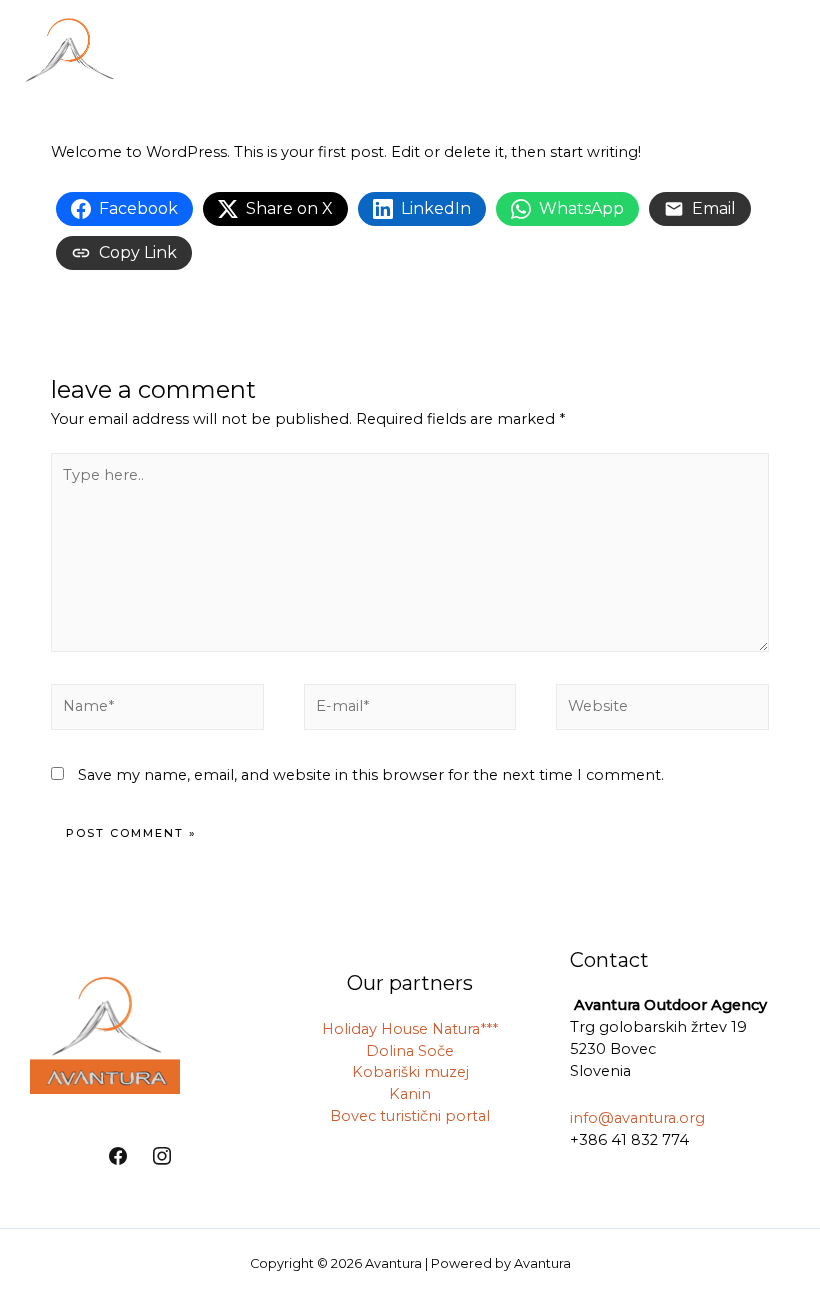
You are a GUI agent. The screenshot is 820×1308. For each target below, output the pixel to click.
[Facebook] (118, 1157)
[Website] (662, 710)
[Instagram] (162, 1157)
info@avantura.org (637, 1118)
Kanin (410, 1094)
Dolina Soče (410, 1051)
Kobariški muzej (410, 1072)
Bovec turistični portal (410, 1116)
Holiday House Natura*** (410, 1029)
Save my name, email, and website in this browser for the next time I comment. (371, 775)
